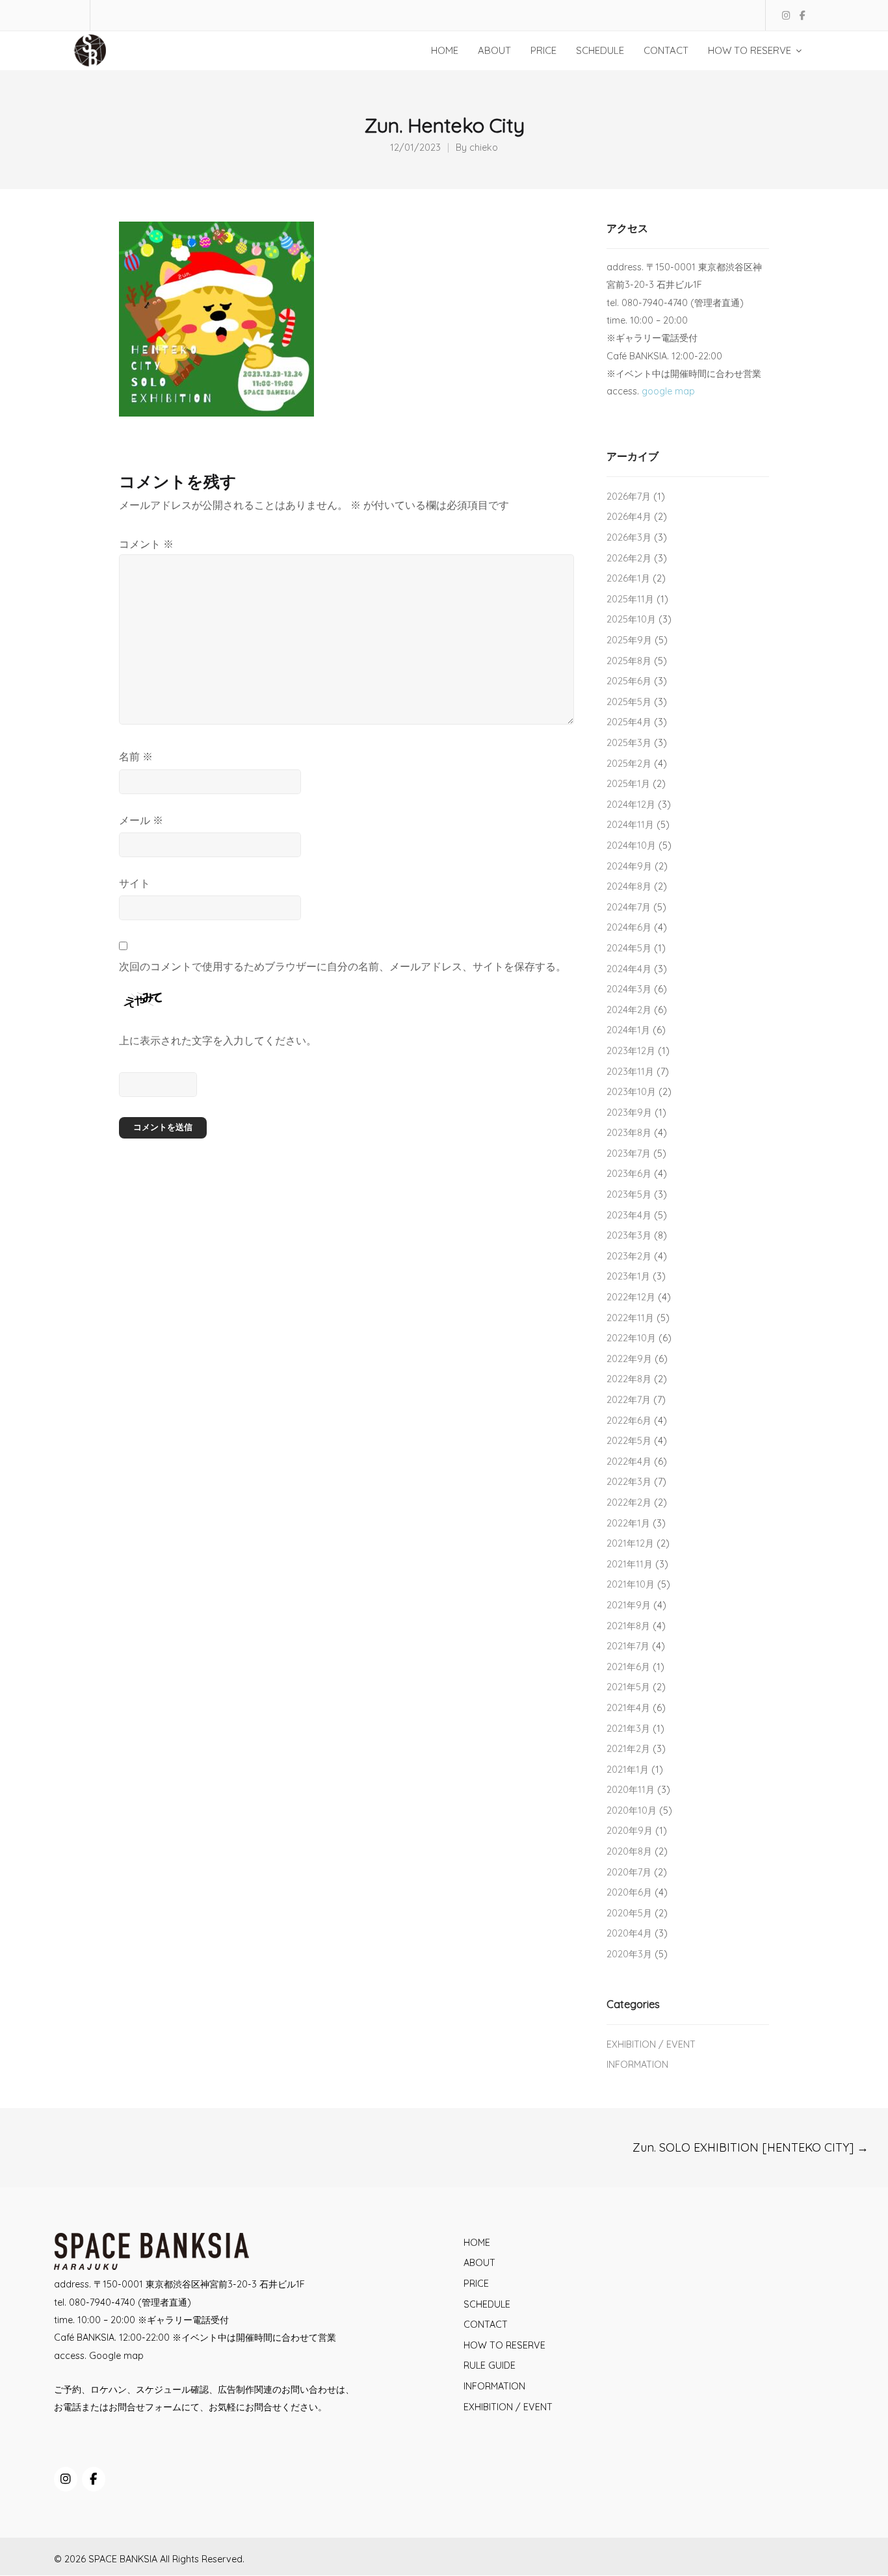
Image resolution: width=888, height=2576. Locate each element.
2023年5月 (629, 1194)
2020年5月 (629, 1913)
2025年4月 (629, 722)
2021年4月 (628, 1708)
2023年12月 (631, 1051)
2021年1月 (628, 1770)
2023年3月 (629, 1235)
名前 (136, 756)
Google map (116, 2356)
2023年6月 (629, 1174)
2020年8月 (629, 1851)
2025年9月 (629, 640)
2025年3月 (629, 743)
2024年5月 (629, 948)
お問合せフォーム (145, 2407)
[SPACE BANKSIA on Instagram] (66, 2479)
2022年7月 (629, 1400)
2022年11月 (630, 1318)
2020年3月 (629, 1954)
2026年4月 (629, 517)
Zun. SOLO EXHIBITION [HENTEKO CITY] (751, 2147)
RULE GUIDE (490, 2365)
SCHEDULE (487, 2304)
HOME (477, 2243)
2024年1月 (628, 1030)
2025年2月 (629, 764)
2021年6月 (628, 1667)
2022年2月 (629, 1502)
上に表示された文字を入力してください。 (218, 1040)
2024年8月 (629, 886)
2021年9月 (629, 1605)
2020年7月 (629, 1872)
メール (141, 820)
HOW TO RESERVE (504, 2345)
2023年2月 (629, 1256)
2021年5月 (628, 1687)
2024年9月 (629, 866)
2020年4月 (629, 1933)
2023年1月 (628, 1276)
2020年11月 (631, 1790)
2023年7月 (629, 1153)
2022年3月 (629, 1482)
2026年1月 (628, 578)
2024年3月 (629, 989)
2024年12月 (631, 805)
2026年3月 (629, 537)
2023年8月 (629, 1133)
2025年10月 (631, 619)
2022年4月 (629, 1462)
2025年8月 (629, 661)
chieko (484, 148)
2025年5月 (629, 702)
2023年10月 (631, 1092)
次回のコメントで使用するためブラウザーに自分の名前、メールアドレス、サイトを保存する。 (343, 966)
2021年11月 (630, 1564)
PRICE (476, 2284)
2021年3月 (628, 1729)
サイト (135, 883)
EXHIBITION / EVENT (651, 2044)
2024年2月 (629, 1010)
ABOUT (479, 2263)
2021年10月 (631, 1584)
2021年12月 (630, 1543)
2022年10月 (631, 1338)
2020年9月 (630, 1831)
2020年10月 (632, 1810)
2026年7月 (629, 496)
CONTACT (486, 2325)
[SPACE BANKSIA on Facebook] (94, 2479)
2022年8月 (629, 1379)
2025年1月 (628, 784)
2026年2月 (629, 558)
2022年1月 (628, 1523)
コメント (146, 544)
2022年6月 (629, 1421)
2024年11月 (630, 825)
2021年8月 (628, 1626)
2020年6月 (629, 1892)
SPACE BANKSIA (123, 2559)
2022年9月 (629, 1359)
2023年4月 (629, 1215)
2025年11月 (630, 599)
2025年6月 (629, 681)
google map (668, 391)
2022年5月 (629, 1441)
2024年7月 (629, 907)
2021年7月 (628, 1646)
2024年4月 (629, 969)
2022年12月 (631, 1297)
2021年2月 (628, 1749)
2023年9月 (629, 1113)
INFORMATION (637, 2065)
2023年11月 (630, 1072)
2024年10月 (631, 845)
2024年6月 (629, 927)
